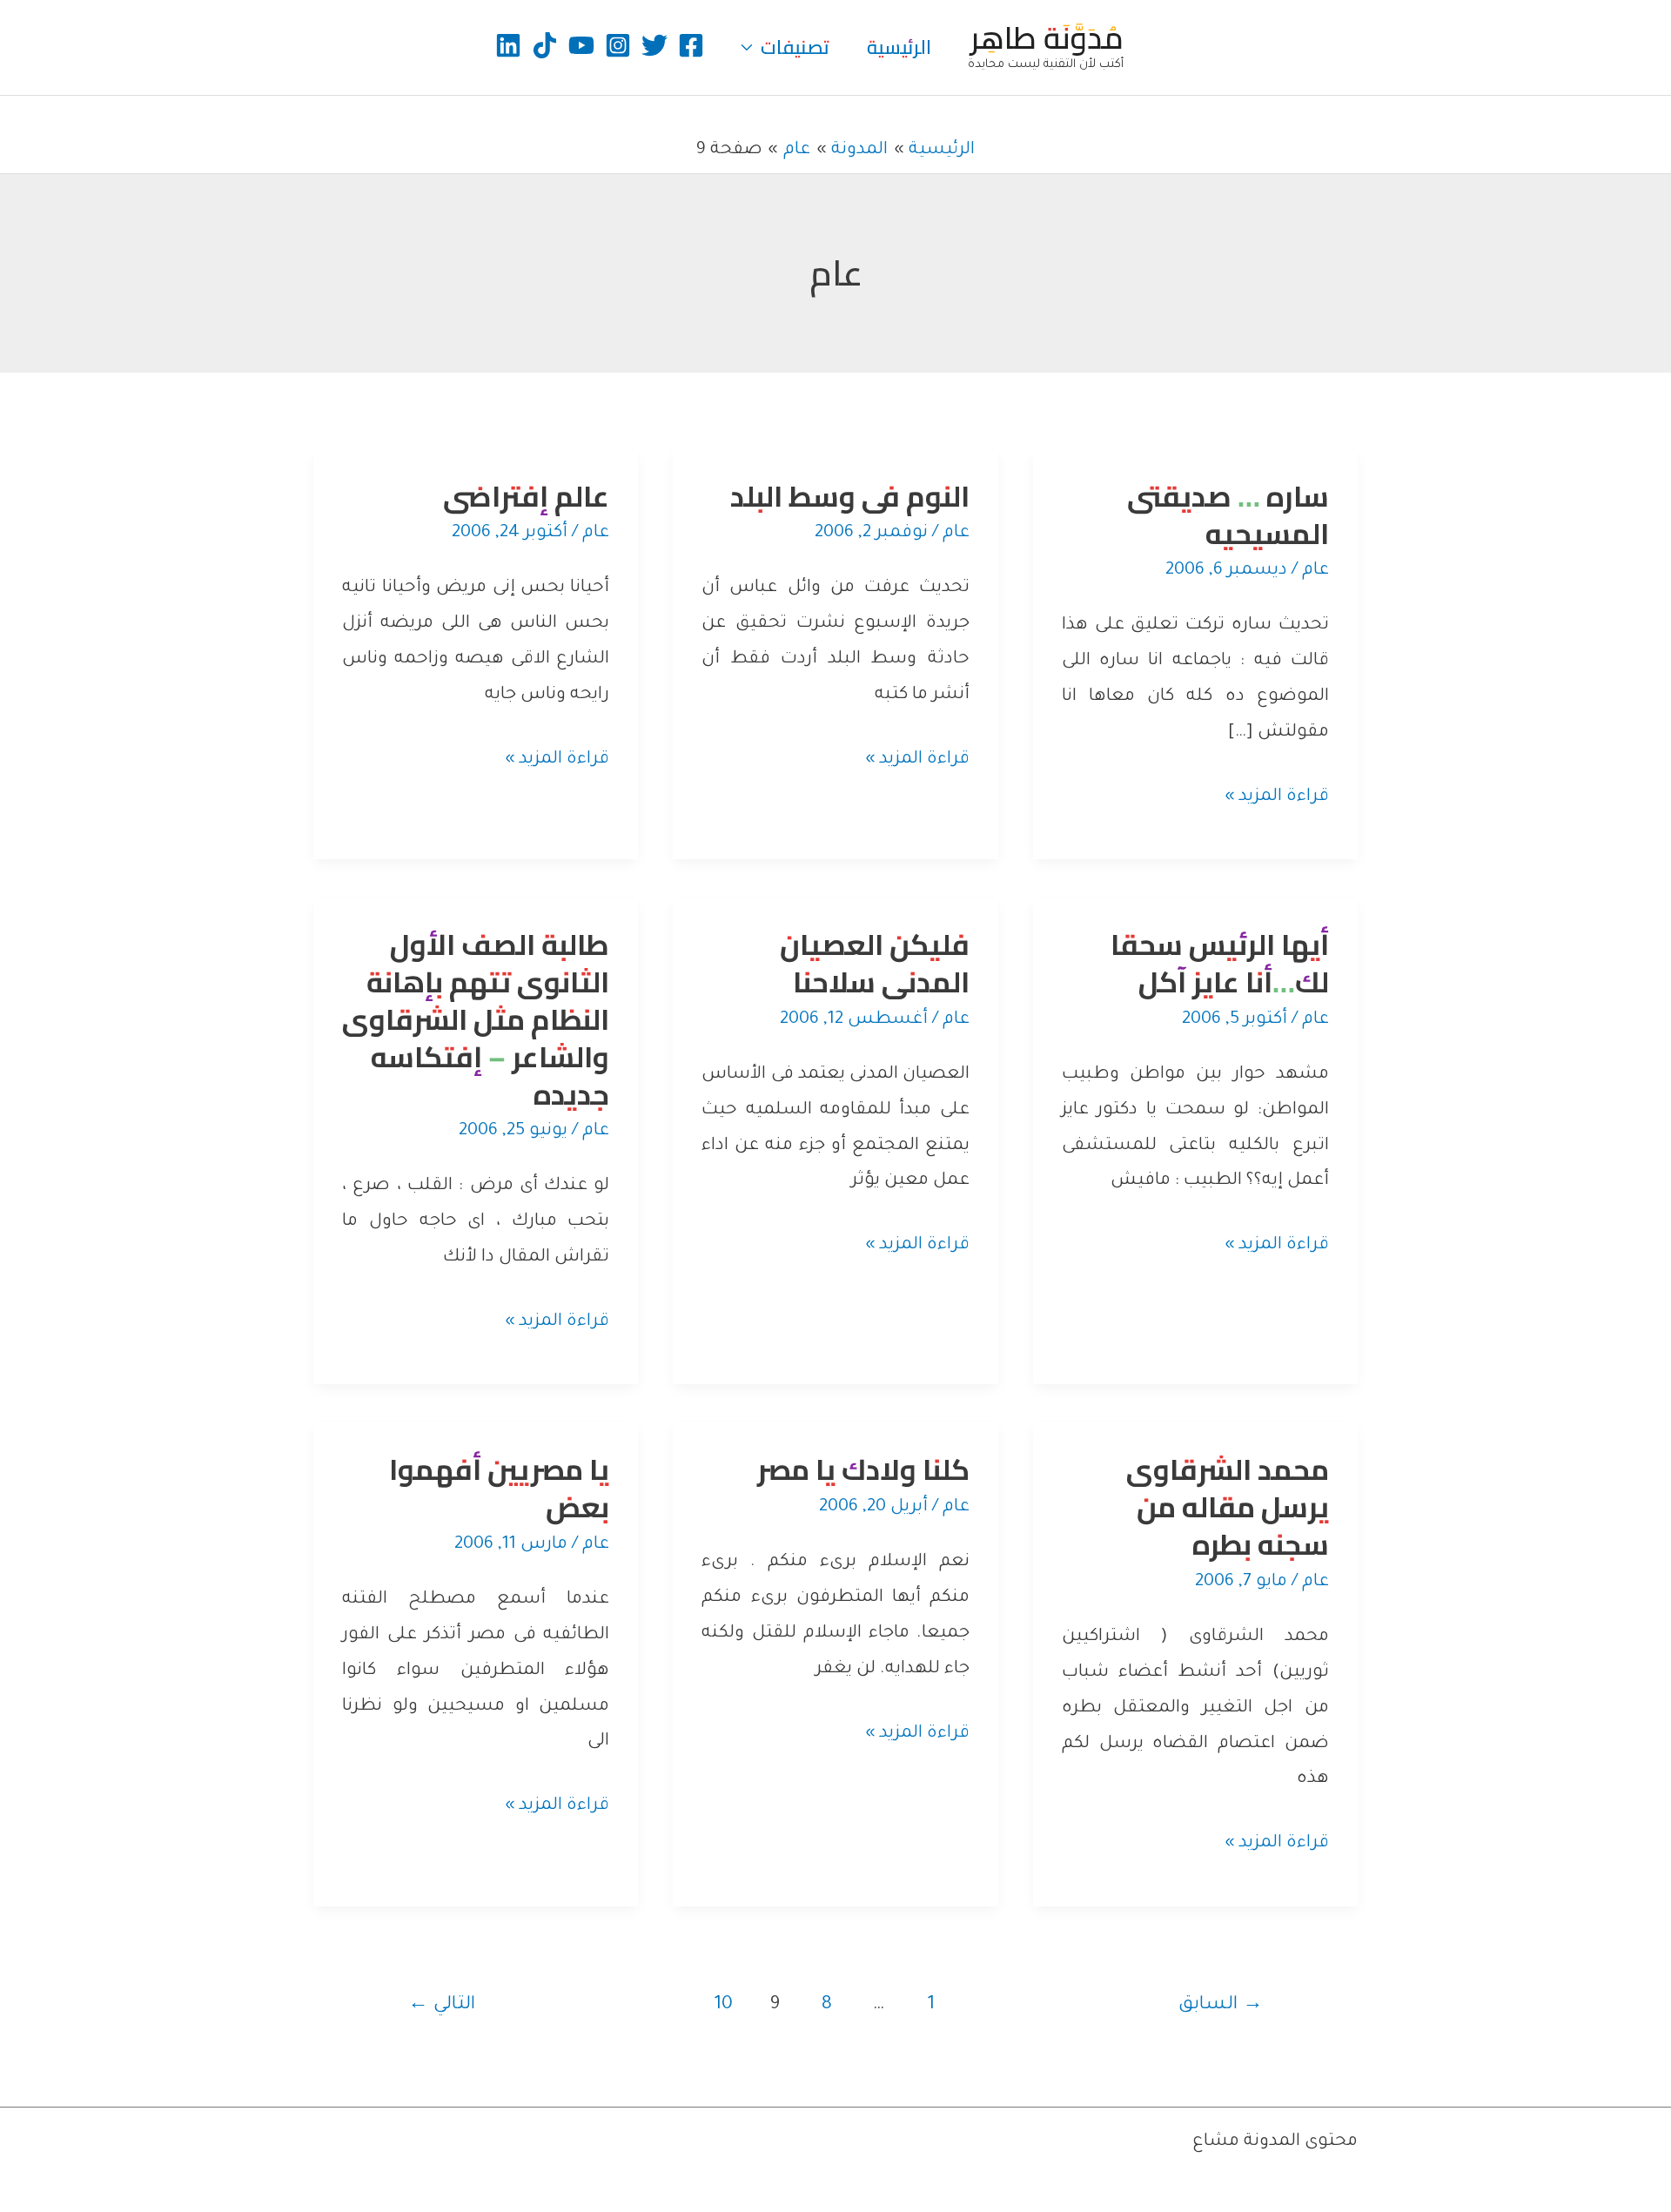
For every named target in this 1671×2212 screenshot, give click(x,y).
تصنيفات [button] (795, 47)
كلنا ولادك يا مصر (863, 1469)
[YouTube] (581, 45)
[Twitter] (654, 45)
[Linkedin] (508, 45)
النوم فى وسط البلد (850, 496)
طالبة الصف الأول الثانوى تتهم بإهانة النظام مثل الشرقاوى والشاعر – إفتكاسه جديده (476, 1019)
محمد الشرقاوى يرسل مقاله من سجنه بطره (1228, 1507)
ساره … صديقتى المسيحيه (1228, 515)
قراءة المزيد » (1277, 801)
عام (1315, 571)
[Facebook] (691, 45)
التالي (442, 2005)
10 (723, 2005)
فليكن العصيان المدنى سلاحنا (875, 963)
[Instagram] (618, 45)
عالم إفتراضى (526, 496)
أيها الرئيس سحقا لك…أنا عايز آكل (1220, 963)
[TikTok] (545, 45)
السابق (1221, 2005)
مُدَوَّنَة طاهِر (1047, 37)
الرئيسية (899, 47)
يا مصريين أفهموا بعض (499, 1488)
